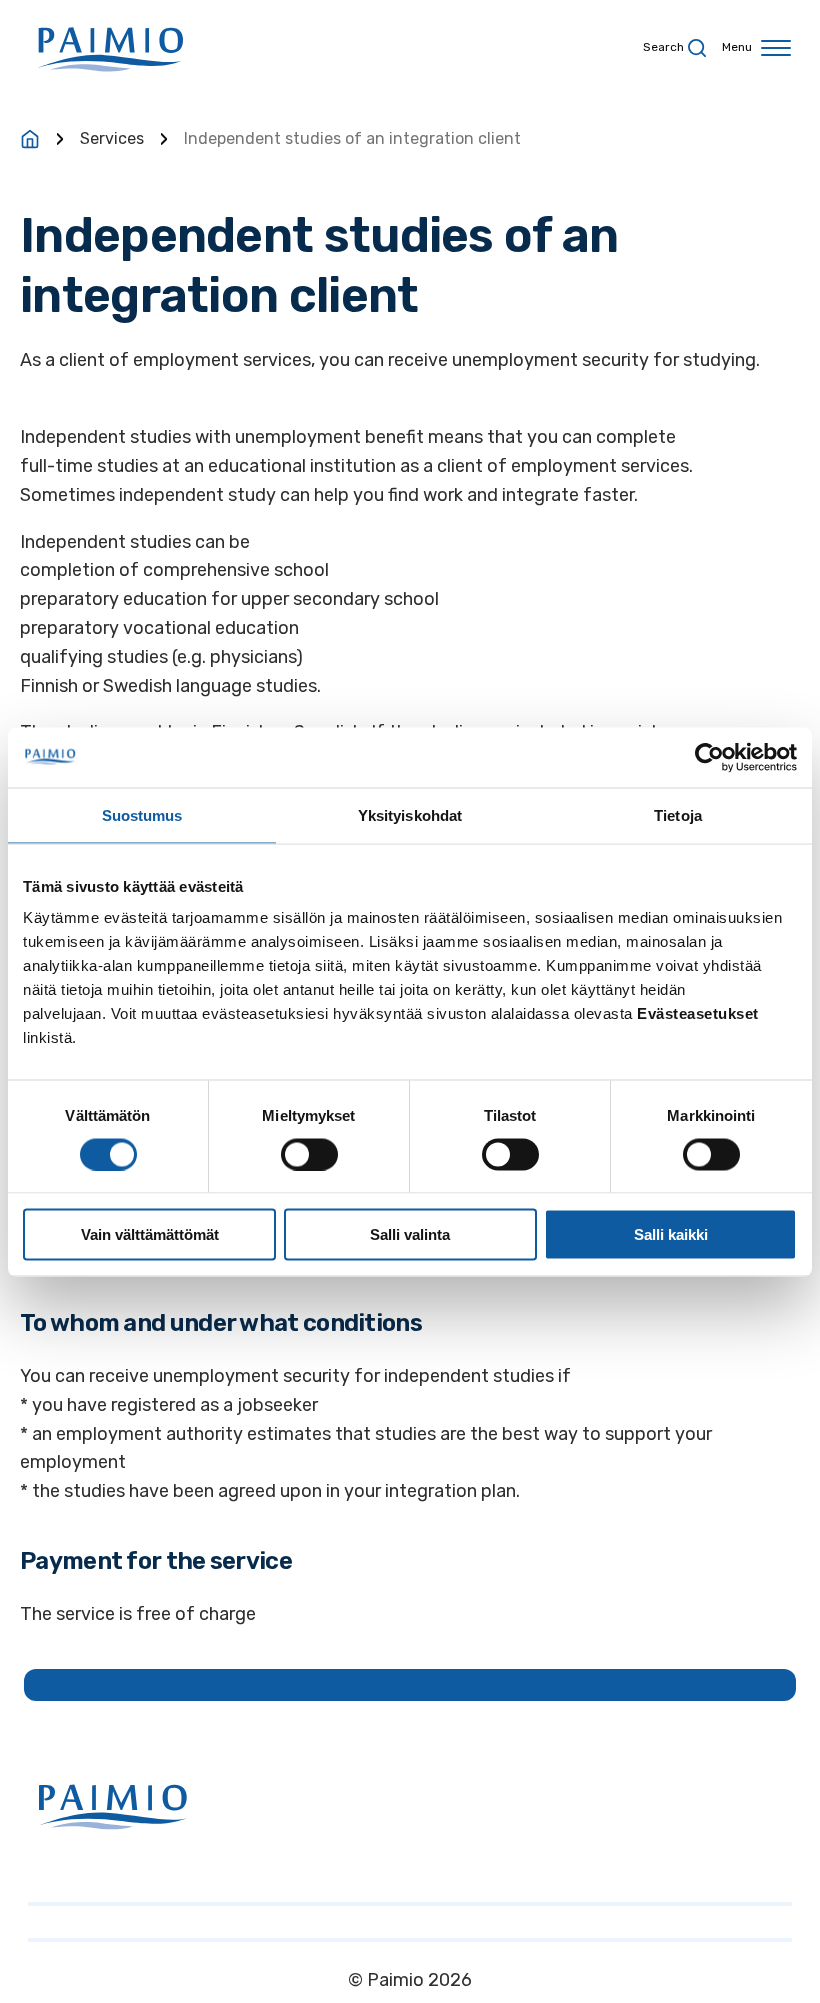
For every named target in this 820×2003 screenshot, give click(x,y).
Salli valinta (410, 1234)
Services (112, 138)
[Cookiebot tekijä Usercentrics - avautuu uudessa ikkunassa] (709, 757)
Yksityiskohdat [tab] (410, 814)
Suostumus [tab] (142, 814)
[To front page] (30, 139)
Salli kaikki (671, 1234)
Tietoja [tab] (678, 814)
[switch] (309, 1154)
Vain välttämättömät (150, 1234)
